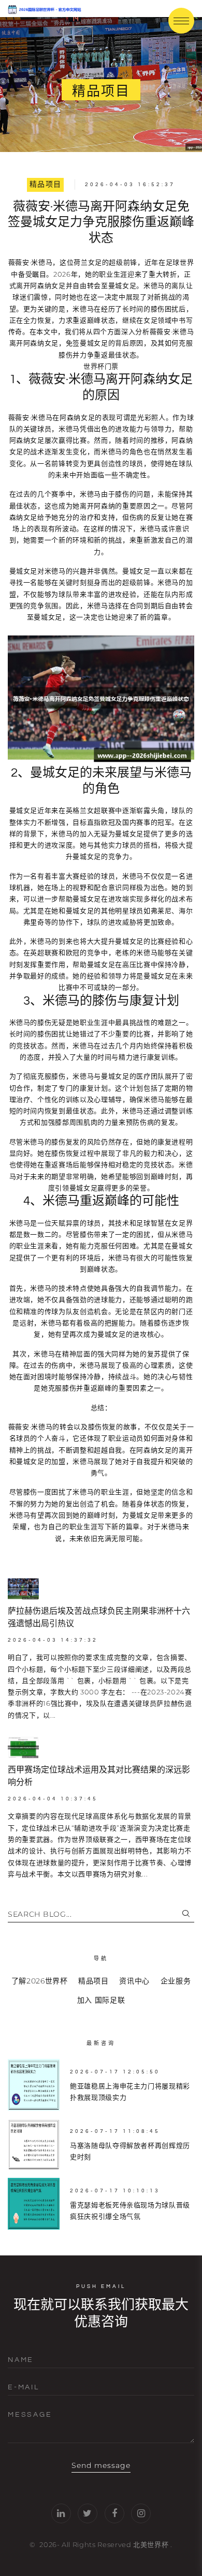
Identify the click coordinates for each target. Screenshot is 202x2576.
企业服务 (176, 1981)
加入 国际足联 (101, 2000)
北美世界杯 (151, 2544)
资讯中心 (134, 1981)
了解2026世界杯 (40, 1981)
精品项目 (46, 185)
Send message (101, 2465)
